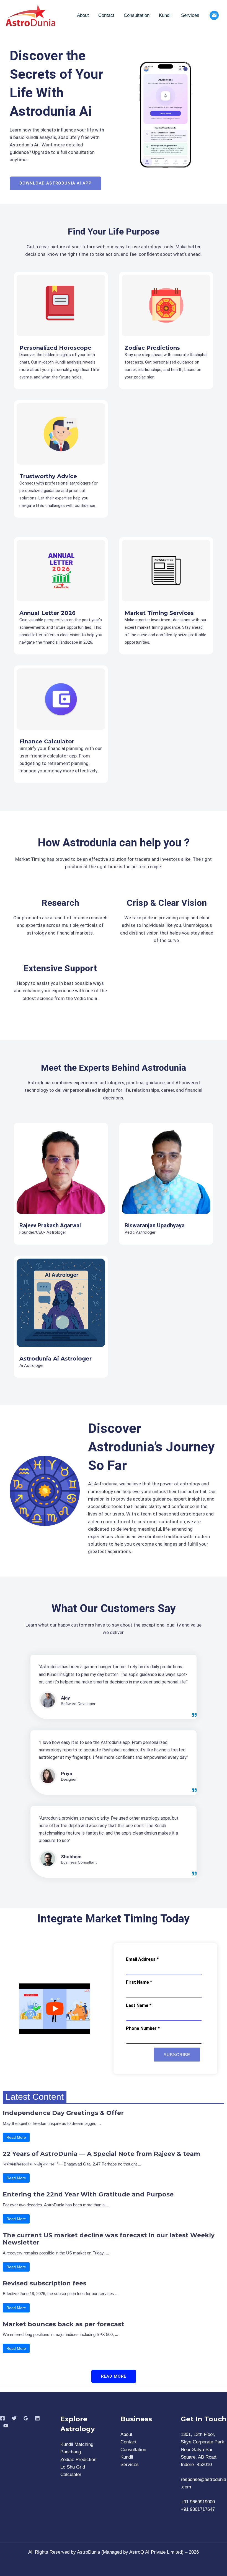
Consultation (137, 15)
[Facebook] (2, 2418)
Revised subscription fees (45, 2283)
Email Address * (142, 1959)
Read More (16, 2137)
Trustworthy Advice (48, 476)
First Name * (139, 1982)
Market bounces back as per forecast (64, 2324)
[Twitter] (14, 2418)
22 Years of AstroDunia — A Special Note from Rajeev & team (101, 2154)
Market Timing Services (159, 613)
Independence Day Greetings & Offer (63, 2113)
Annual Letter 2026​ (47, 613)
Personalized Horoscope (55, 348)
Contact (106, 15)
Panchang (71, 2452)
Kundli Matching (77, 2444)
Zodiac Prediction (78, 2460)
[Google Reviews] (26, 2418)
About (83, 15)
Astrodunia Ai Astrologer (56, 1359)
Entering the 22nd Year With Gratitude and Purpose (88, 2195)
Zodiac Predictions (152, 348)
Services (190, 15)
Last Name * (139, 2005)
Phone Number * (143, 2028)
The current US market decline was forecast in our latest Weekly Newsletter (109, 2239)
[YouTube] (6, 2426)
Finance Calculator (47, 741)
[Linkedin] (37, 2418)
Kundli (165, 15)
